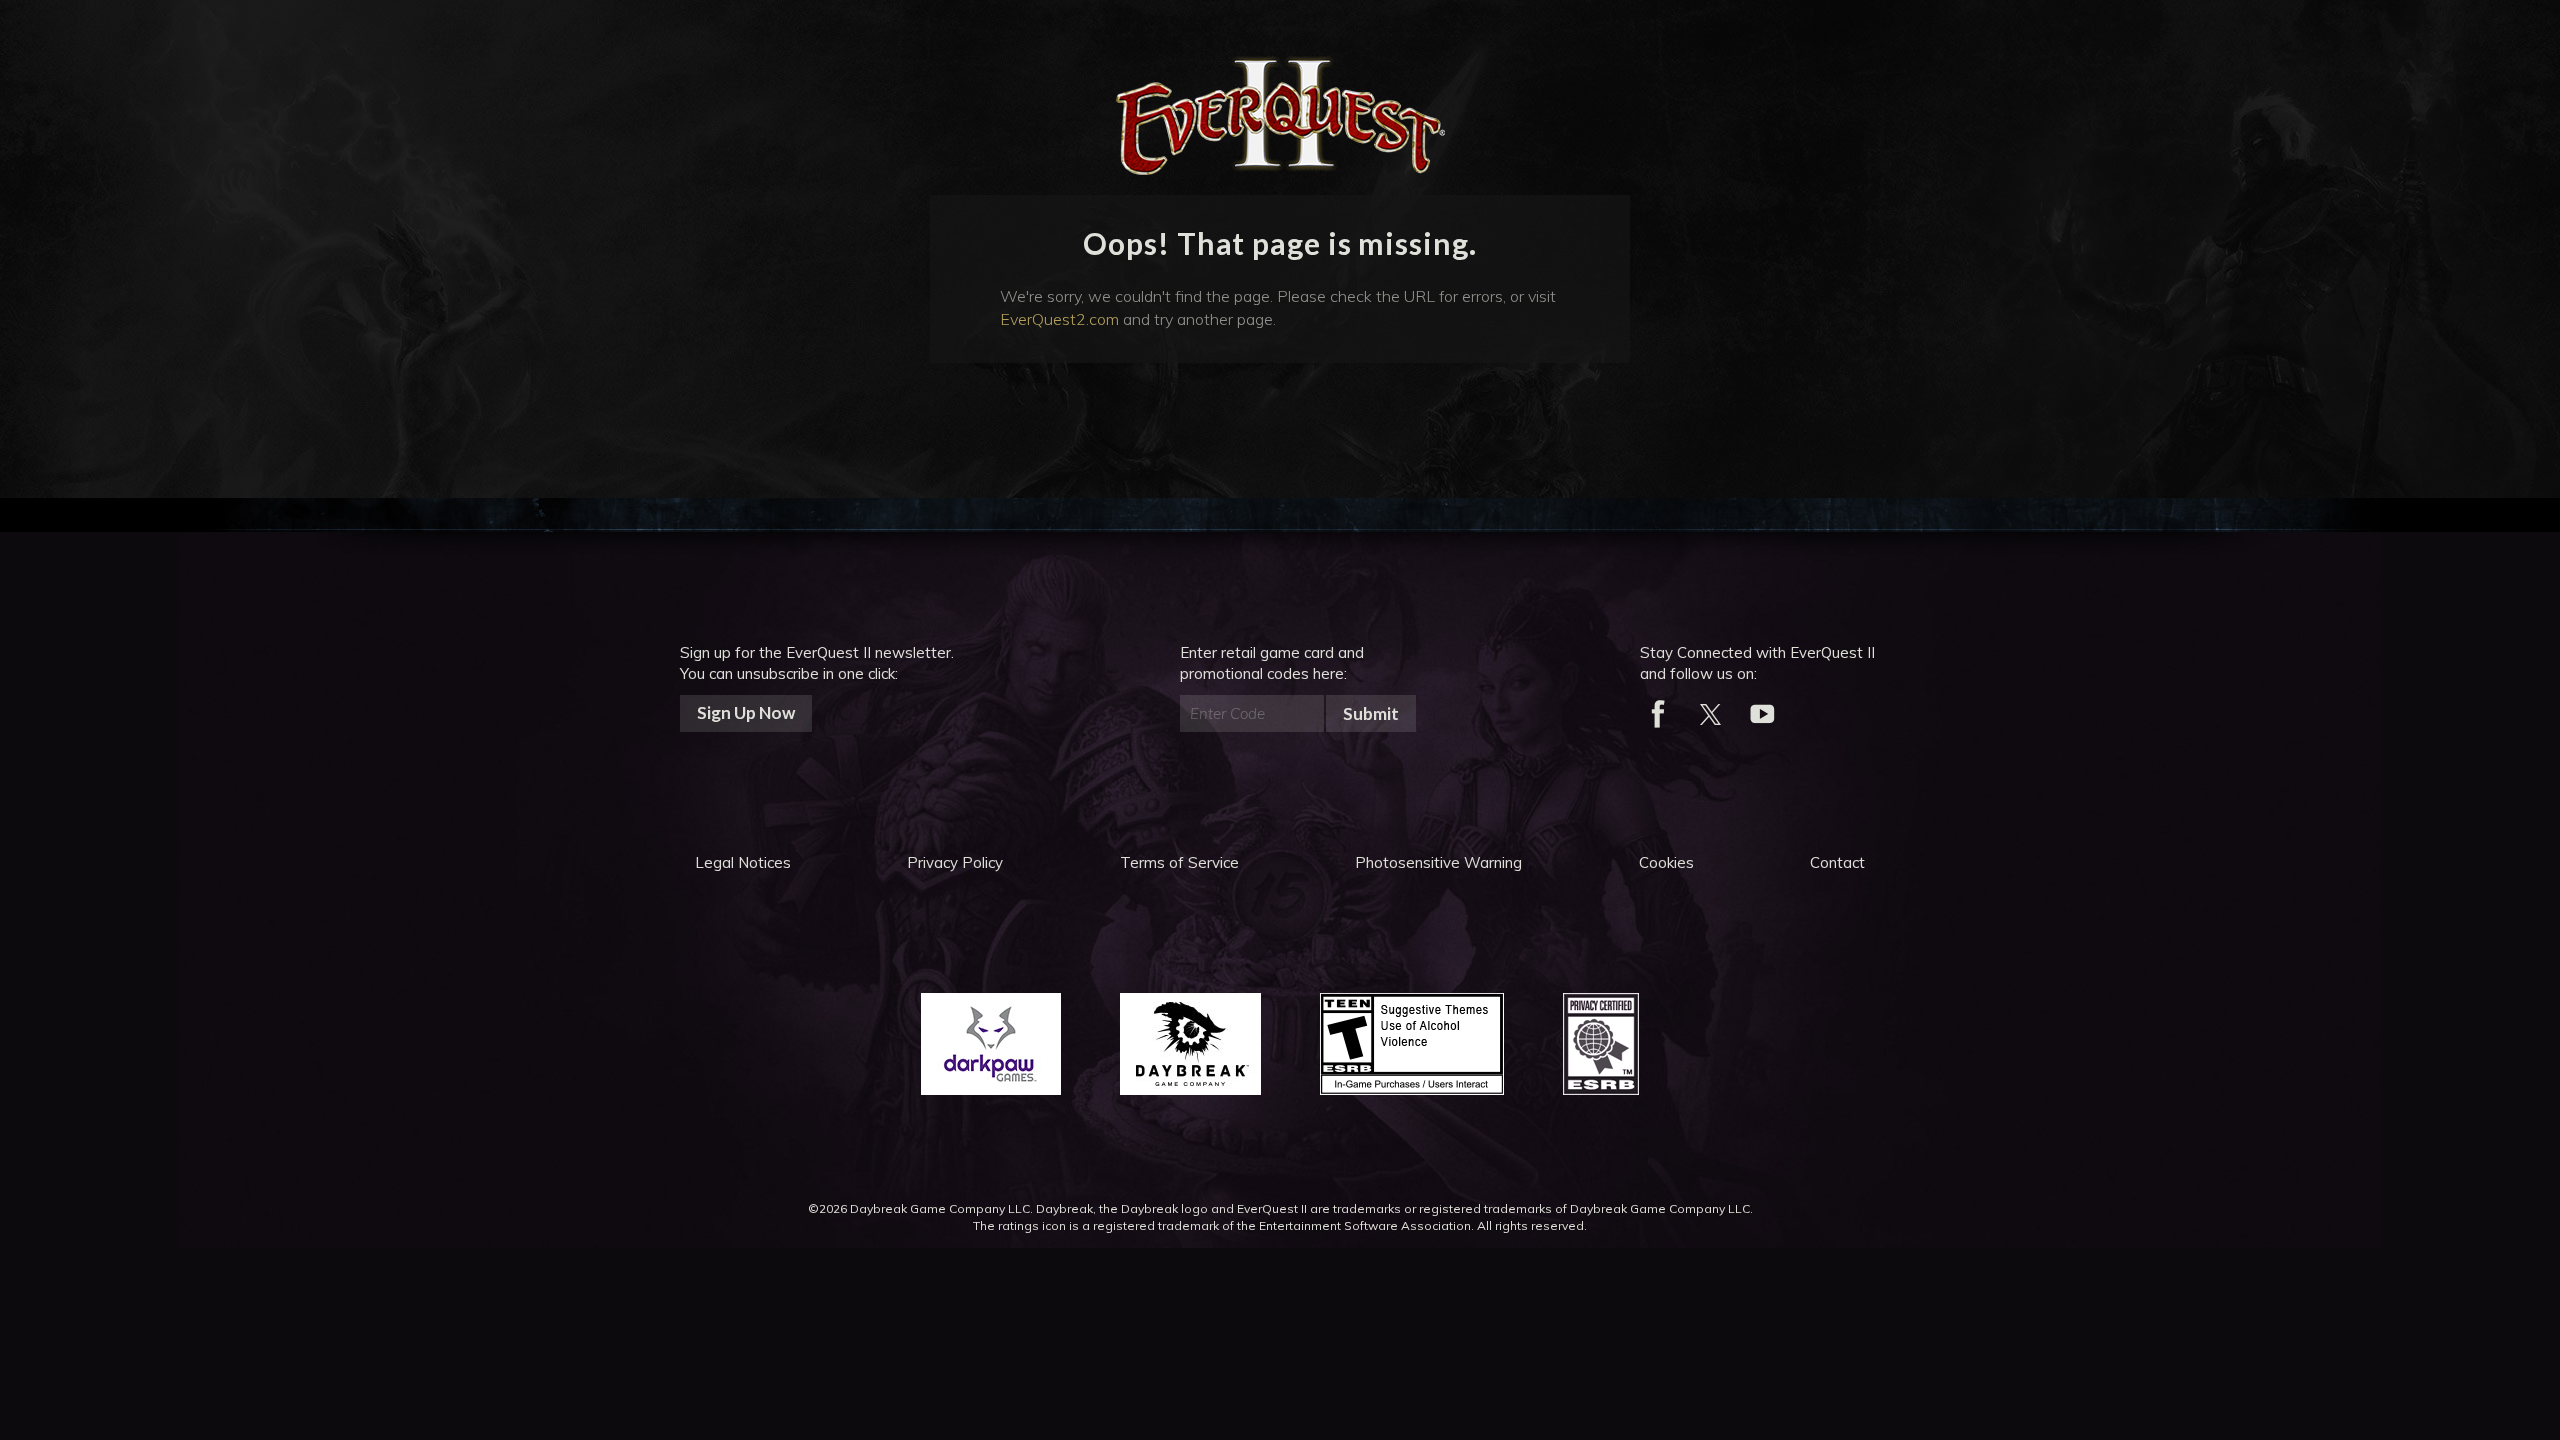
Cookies (1666, 862)
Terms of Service (1179, 862)
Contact (1837, 862)
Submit (1371, 713)
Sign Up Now (746, 712)
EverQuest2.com (1059, 319)
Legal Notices (743, 862)
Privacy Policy (955, 862)
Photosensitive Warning (1438, 862)
